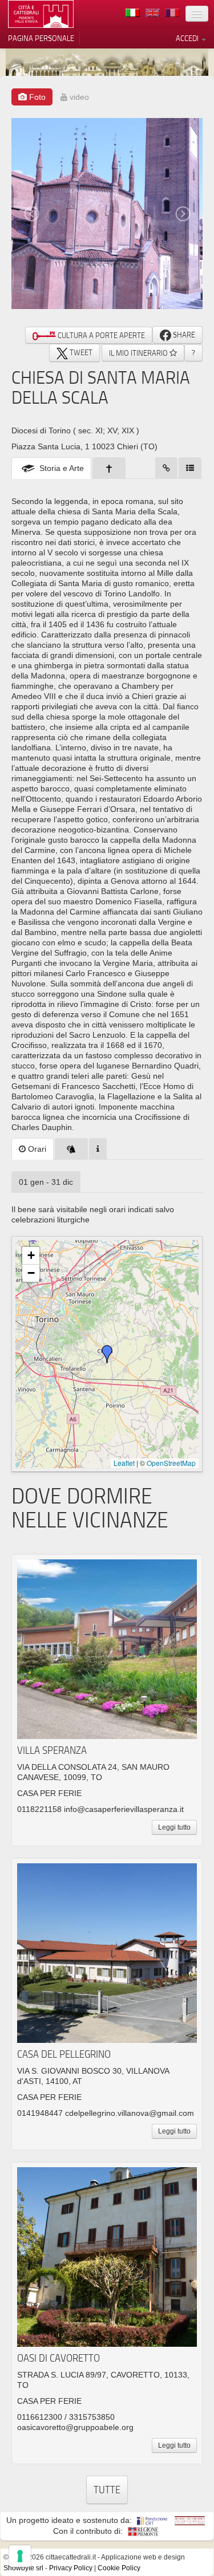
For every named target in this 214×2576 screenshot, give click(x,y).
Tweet (80, 352)
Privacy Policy (71, 2568)
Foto (36, 97)
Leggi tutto (174, 1827)
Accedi (188, 38)
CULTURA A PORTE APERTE (100, 335)
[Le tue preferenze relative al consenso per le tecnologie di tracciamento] (20, 2556)
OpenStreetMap (171, 1463)
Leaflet (124, 1463)
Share (183, 335)
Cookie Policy (119, 2568)
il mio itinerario (139, 353)
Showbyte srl (23, 2568)
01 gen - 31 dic (46, 1182)
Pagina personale (41, 38)
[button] (107, 1354)
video (78, 97)
